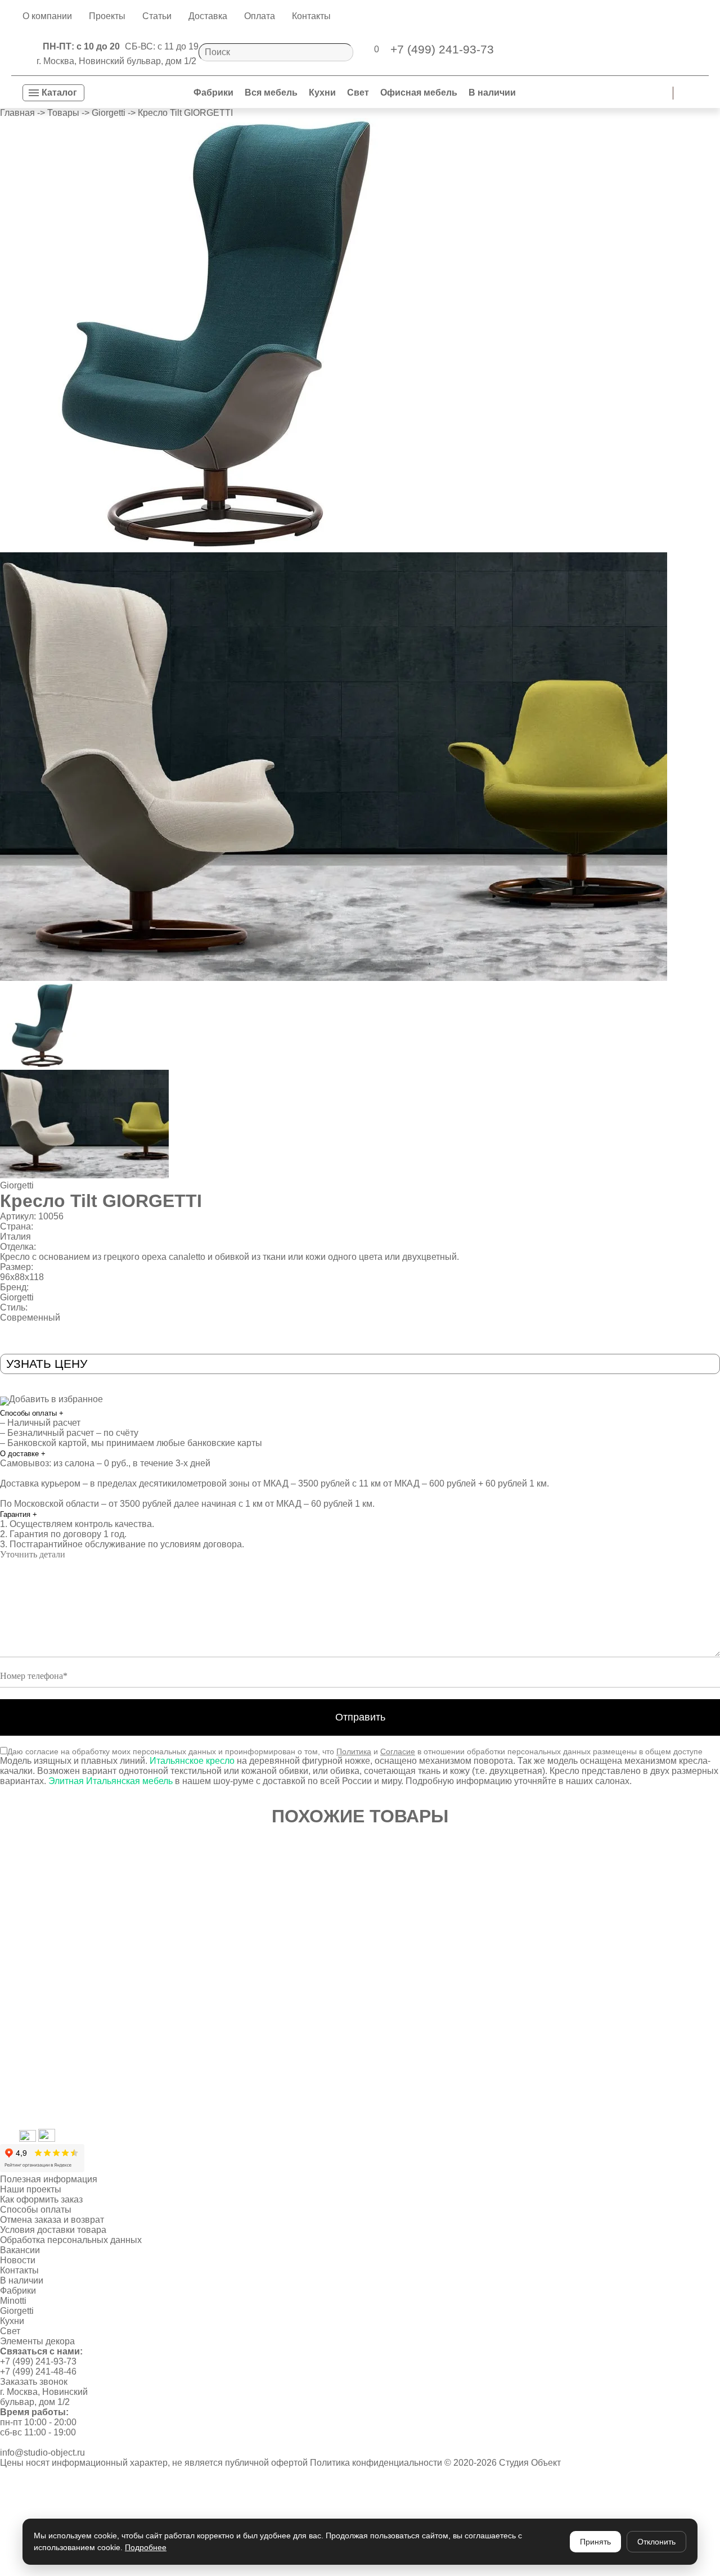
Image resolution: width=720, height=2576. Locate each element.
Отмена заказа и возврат (52, 2220)
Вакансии (20, 2250)
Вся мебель (271, 93)
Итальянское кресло (192, 1761)
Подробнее (146, 2547)
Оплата (260, 16)
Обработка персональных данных (71, 2240)
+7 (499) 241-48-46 (38, 2372)
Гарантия (19, 1514)
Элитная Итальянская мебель (111, 1781)
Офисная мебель (419, 93)
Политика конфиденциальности (376, 2463)
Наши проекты (31, 2189)
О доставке (23, 1454)
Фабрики (213, 93)
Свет (358, 93)
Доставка (208, 16)
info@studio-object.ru (42, 2453)
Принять (595, 2542)
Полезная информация (49, 2179)
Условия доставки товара (53, 2230)
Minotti (13, 2301)
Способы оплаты (32, 1413)
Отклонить (656, 2542)
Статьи (157, 16)
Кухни (322, 93)
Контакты (311, 16)
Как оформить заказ (41, 2199)
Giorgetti (17, 1185)
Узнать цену (47, 1364)
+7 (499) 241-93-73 (38, 2361)
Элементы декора (37, 2341)
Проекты (107, 16)
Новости (18, 2260)
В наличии (492, 93)
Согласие (398, 1751)
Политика (354, 1751)
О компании (47, 16)
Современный (30, 1318)
